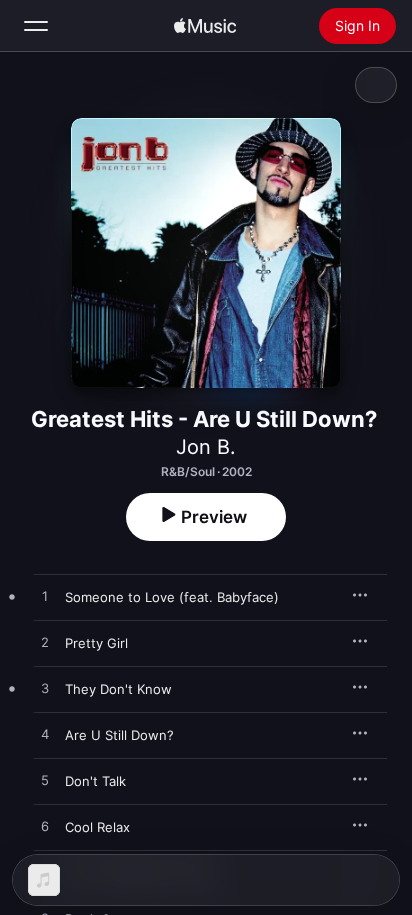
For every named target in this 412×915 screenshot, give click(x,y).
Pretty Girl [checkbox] (96, 643)
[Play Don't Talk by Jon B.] (45, 781)
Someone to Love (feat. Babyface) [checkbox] (172, 597)
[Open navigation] (36, 26)
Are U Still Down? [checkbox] (119, 735)
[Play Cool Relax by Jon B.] (45, 827)
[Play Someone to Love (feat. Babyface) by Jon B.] (45, 597)
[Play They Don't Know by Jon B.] (45, 689)
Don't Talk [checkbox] (95, 781)
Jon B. (206, 447)
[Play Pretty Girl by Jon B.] (45, 643)
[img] (205, 26)
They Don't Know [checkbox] (118, 689)
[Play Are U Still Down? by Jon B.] (45, 735)
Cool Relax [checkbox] (97, 827)
